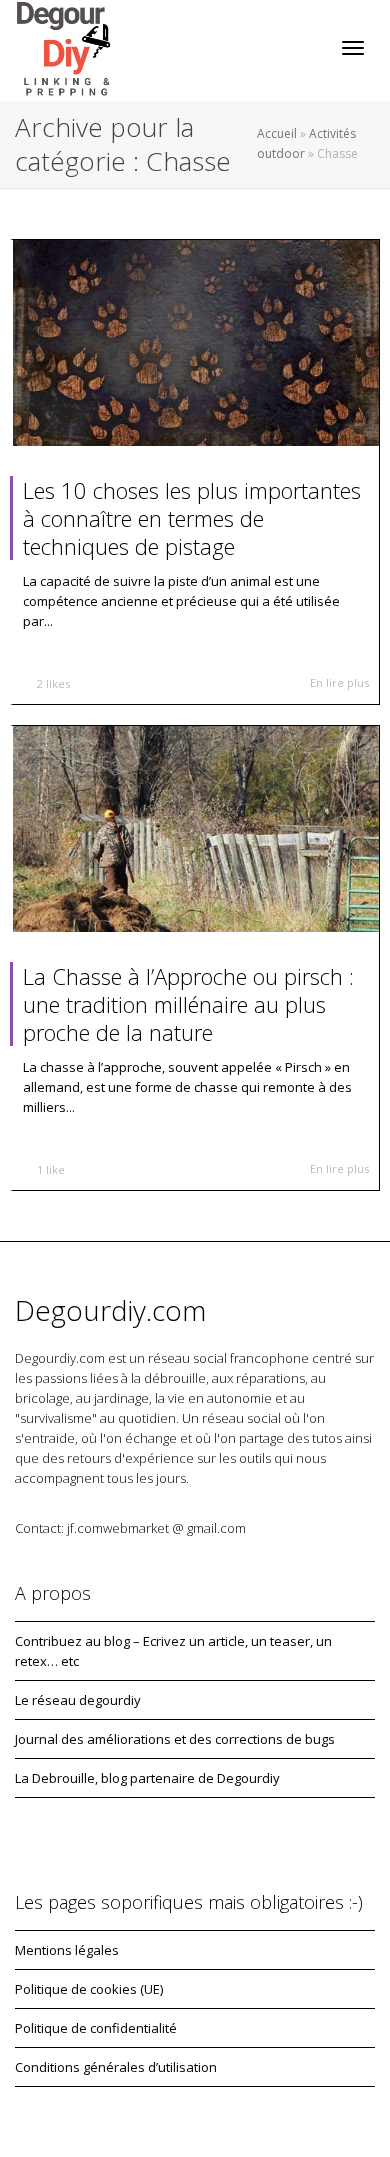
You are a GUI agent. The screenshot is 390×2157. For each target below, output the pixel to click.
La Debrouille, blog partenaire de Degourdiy (147, 1778)
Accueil (277, 133)
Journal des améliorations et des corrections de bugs (175, 1739)
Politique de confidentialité (96, 2028)
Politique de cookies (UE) (89, 1989)
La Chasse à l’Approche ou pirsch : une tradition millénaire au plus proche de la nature (188, 1004)
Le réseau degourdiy (78, 1700)
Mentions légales (67, 1950)
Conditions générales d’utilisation (116, 2067)
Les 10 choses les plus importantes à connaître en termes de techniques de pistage (192, 518)
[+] (196, 343)
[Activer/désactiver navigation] (353, 48)
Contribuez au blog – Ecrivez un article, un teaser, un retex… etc (173, 1651)
